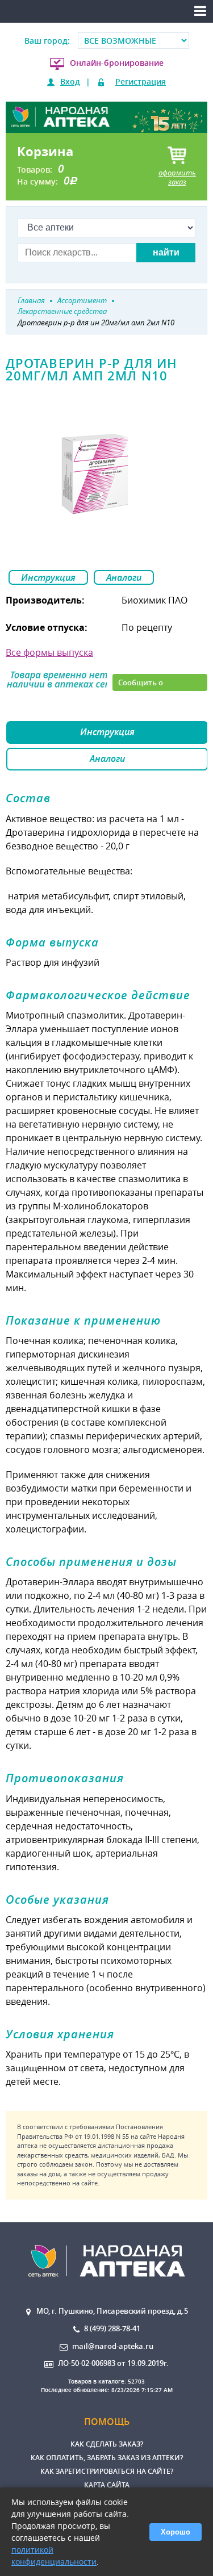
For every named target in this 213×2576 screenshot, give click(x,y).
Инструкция (48, 577)
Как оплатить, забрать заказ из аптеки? (107, 2458)
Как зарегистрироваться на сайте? (107, 2471)
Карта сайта (107, 2485)
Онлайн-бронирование (117, 63)
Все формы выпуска (49, 652)
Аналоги (124, 577)
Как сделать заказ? (107, 2444)
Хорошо (176, 2532)
